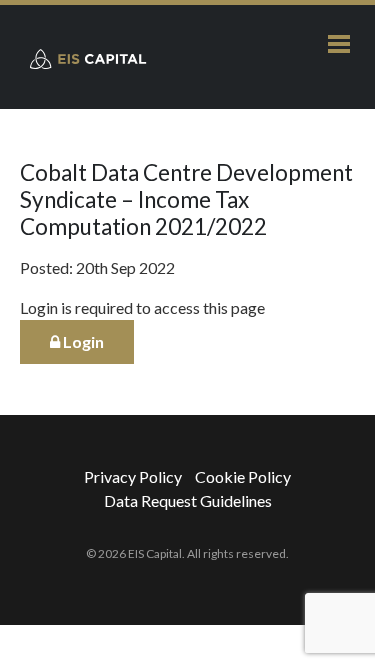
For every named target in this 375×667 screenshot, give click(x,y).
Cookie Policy (243, 476)
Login (82, 341)
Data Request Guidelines (188, 500)
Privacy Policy (133, 476)
